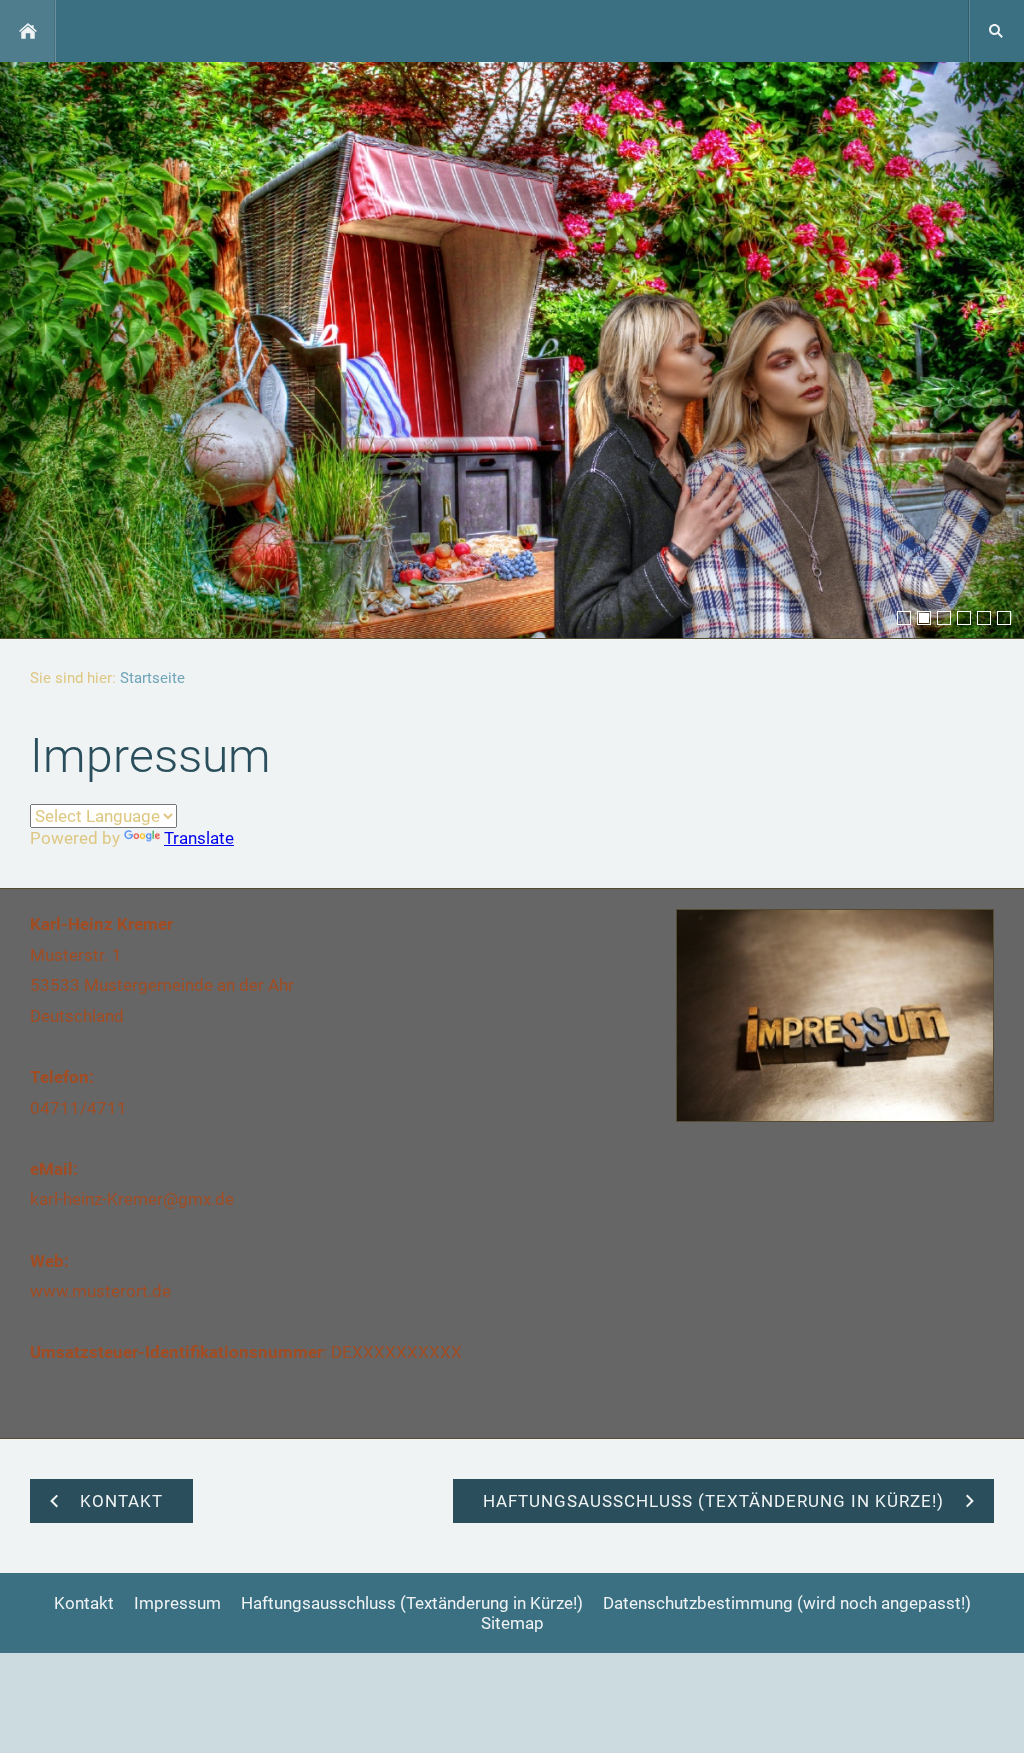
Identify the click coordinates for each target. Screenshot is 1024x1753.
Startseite (152, 678)
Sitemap (512, 1623)
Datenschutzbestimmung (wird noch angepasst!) (787, 1603)
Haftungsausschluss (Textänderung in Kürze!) (412, 1603)
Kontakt (84, 1603)
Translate (199, 838)
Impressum (177, 1603)
